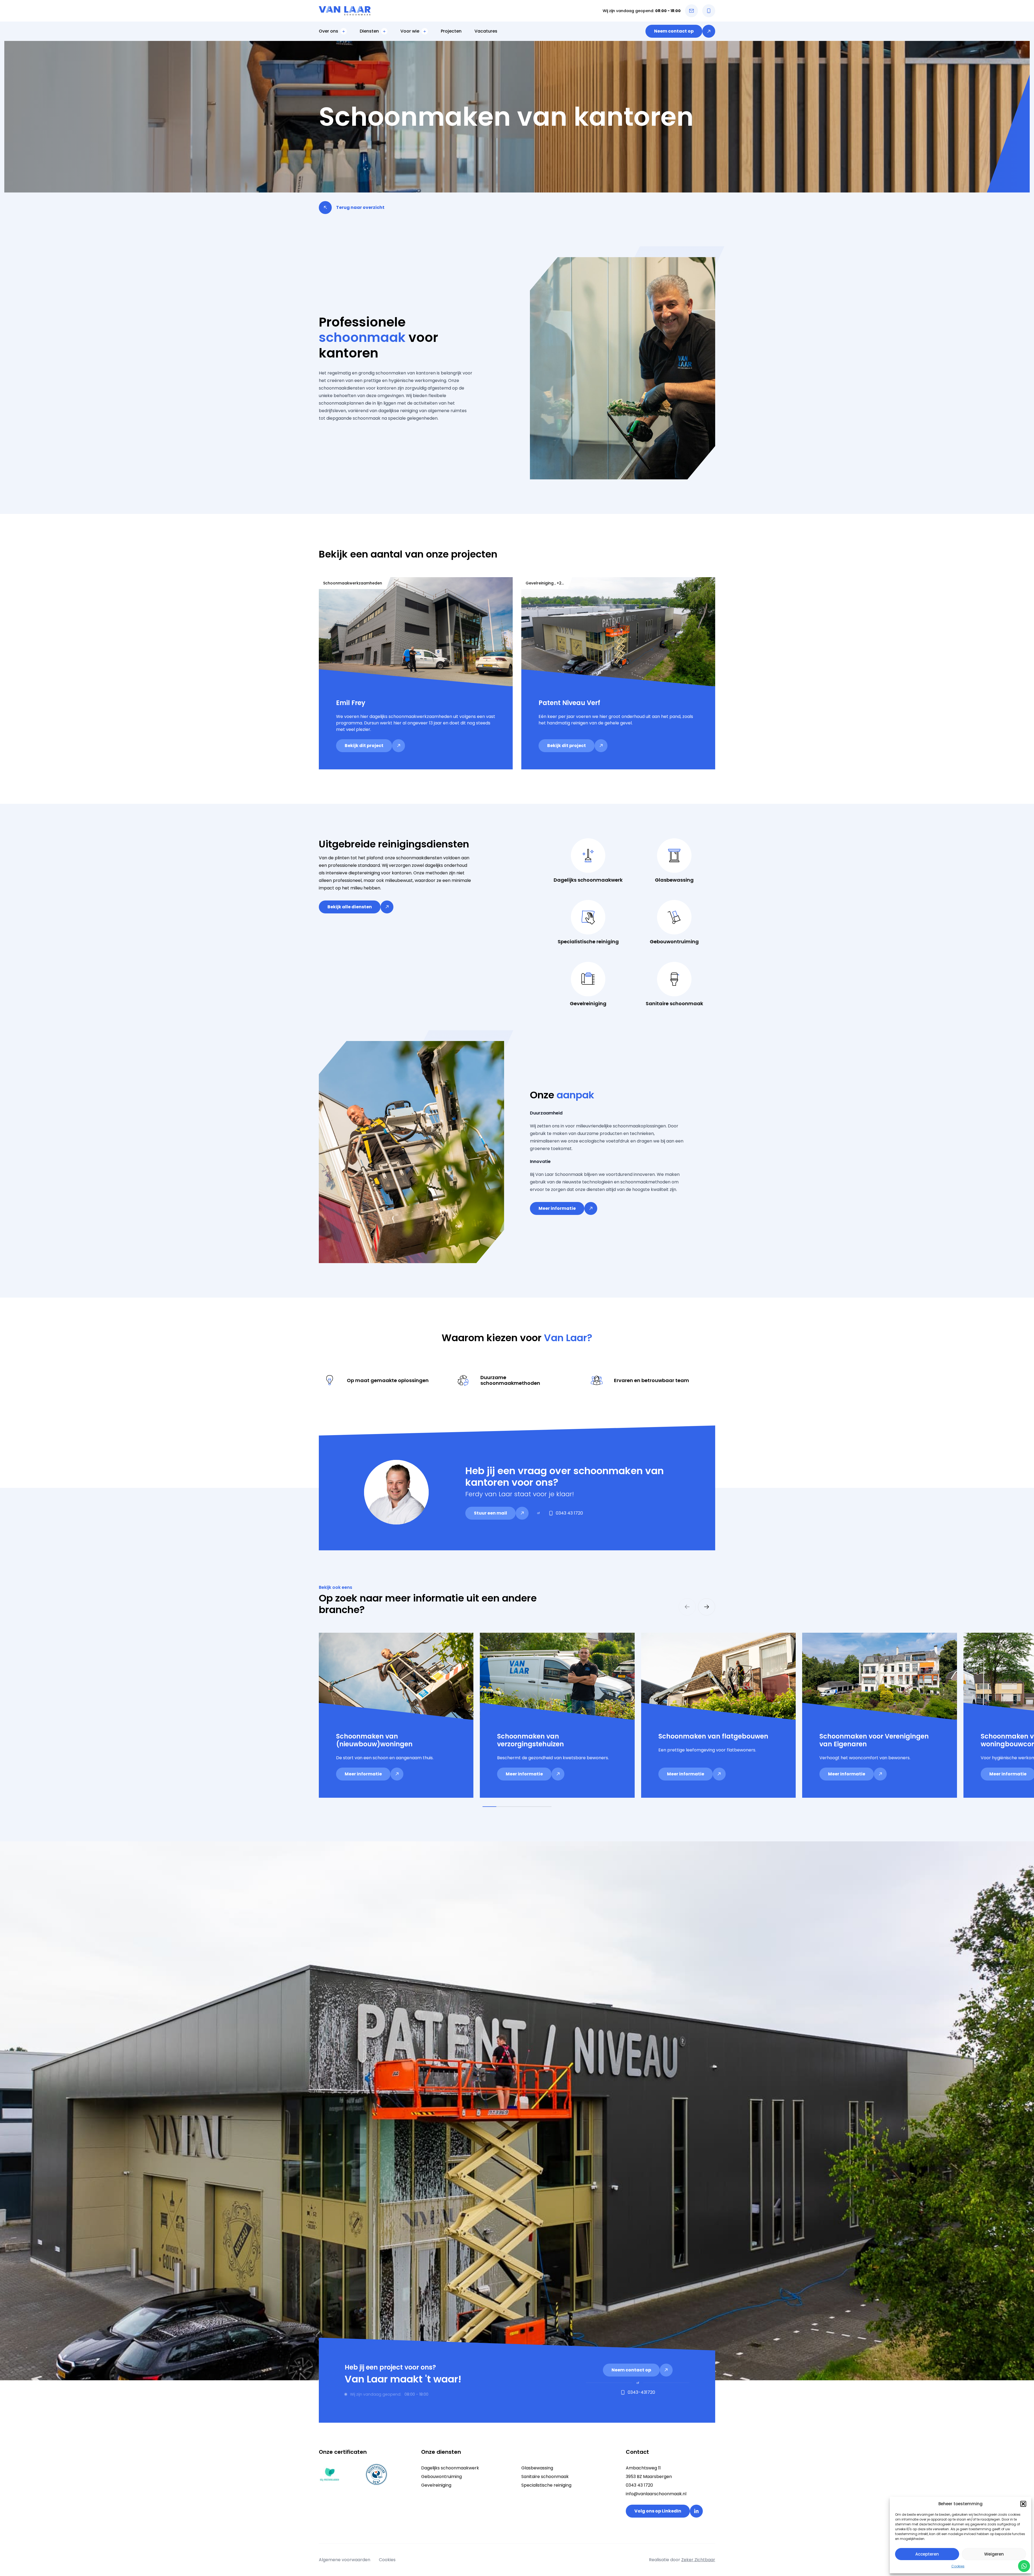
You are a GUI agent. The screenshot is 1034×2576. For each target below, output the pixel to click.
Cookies (958, 2566)
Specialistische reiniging (546, 2485)
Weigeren (994, 2554)
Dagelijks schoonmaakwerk (450, 2468)
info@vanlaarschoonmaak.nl (656, 2494)
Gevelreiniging (436, 2485)
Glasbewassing (537, 2468)
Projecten (451, 31)
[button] (1023, 2504)
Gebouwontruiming (441, 2477)
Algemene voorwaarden (345, 2560)
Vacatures (486, 31)
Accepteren (927, 2554)
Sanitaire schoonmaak (545, 2477)
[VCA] (376, 2475)
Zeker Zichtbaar (698, 2560)
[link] (680, 31)
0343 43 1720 (639, 2485)
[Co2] (330, 2475)
